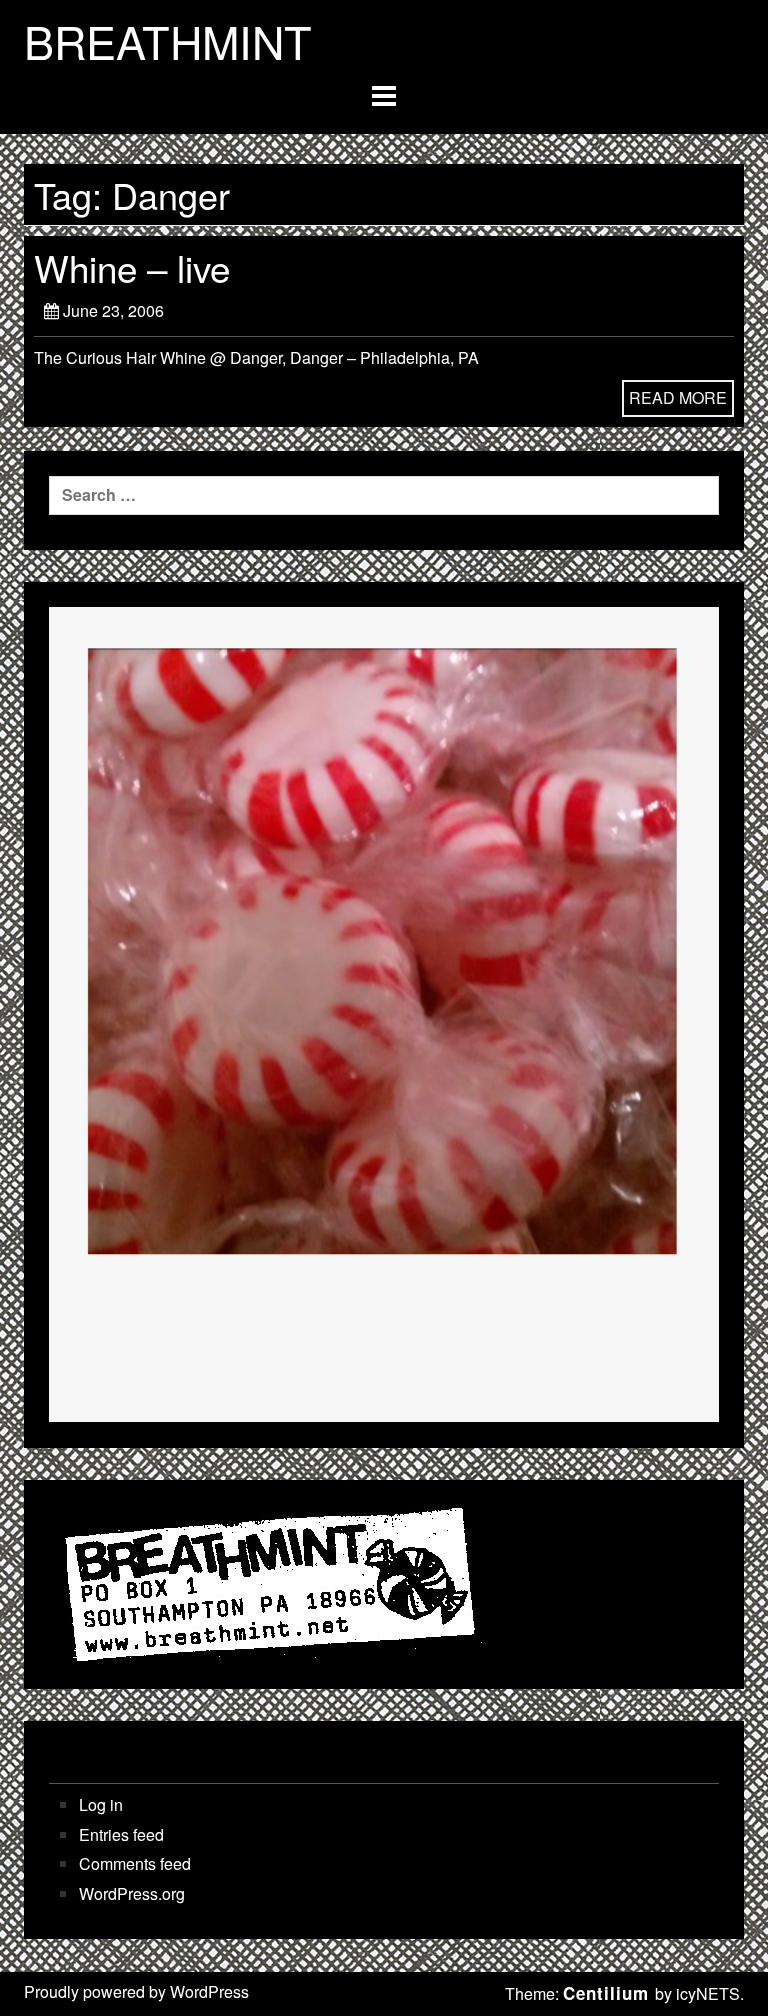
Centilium (606, 1993)
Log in (101, 1805)
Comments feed (135, 1864)
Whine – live (132, 267)
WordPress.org (132, 1894)
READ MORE (678, 397)
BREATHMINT (168, 41)
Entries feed (121, 1835)
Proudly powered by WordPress (136, 1991)
